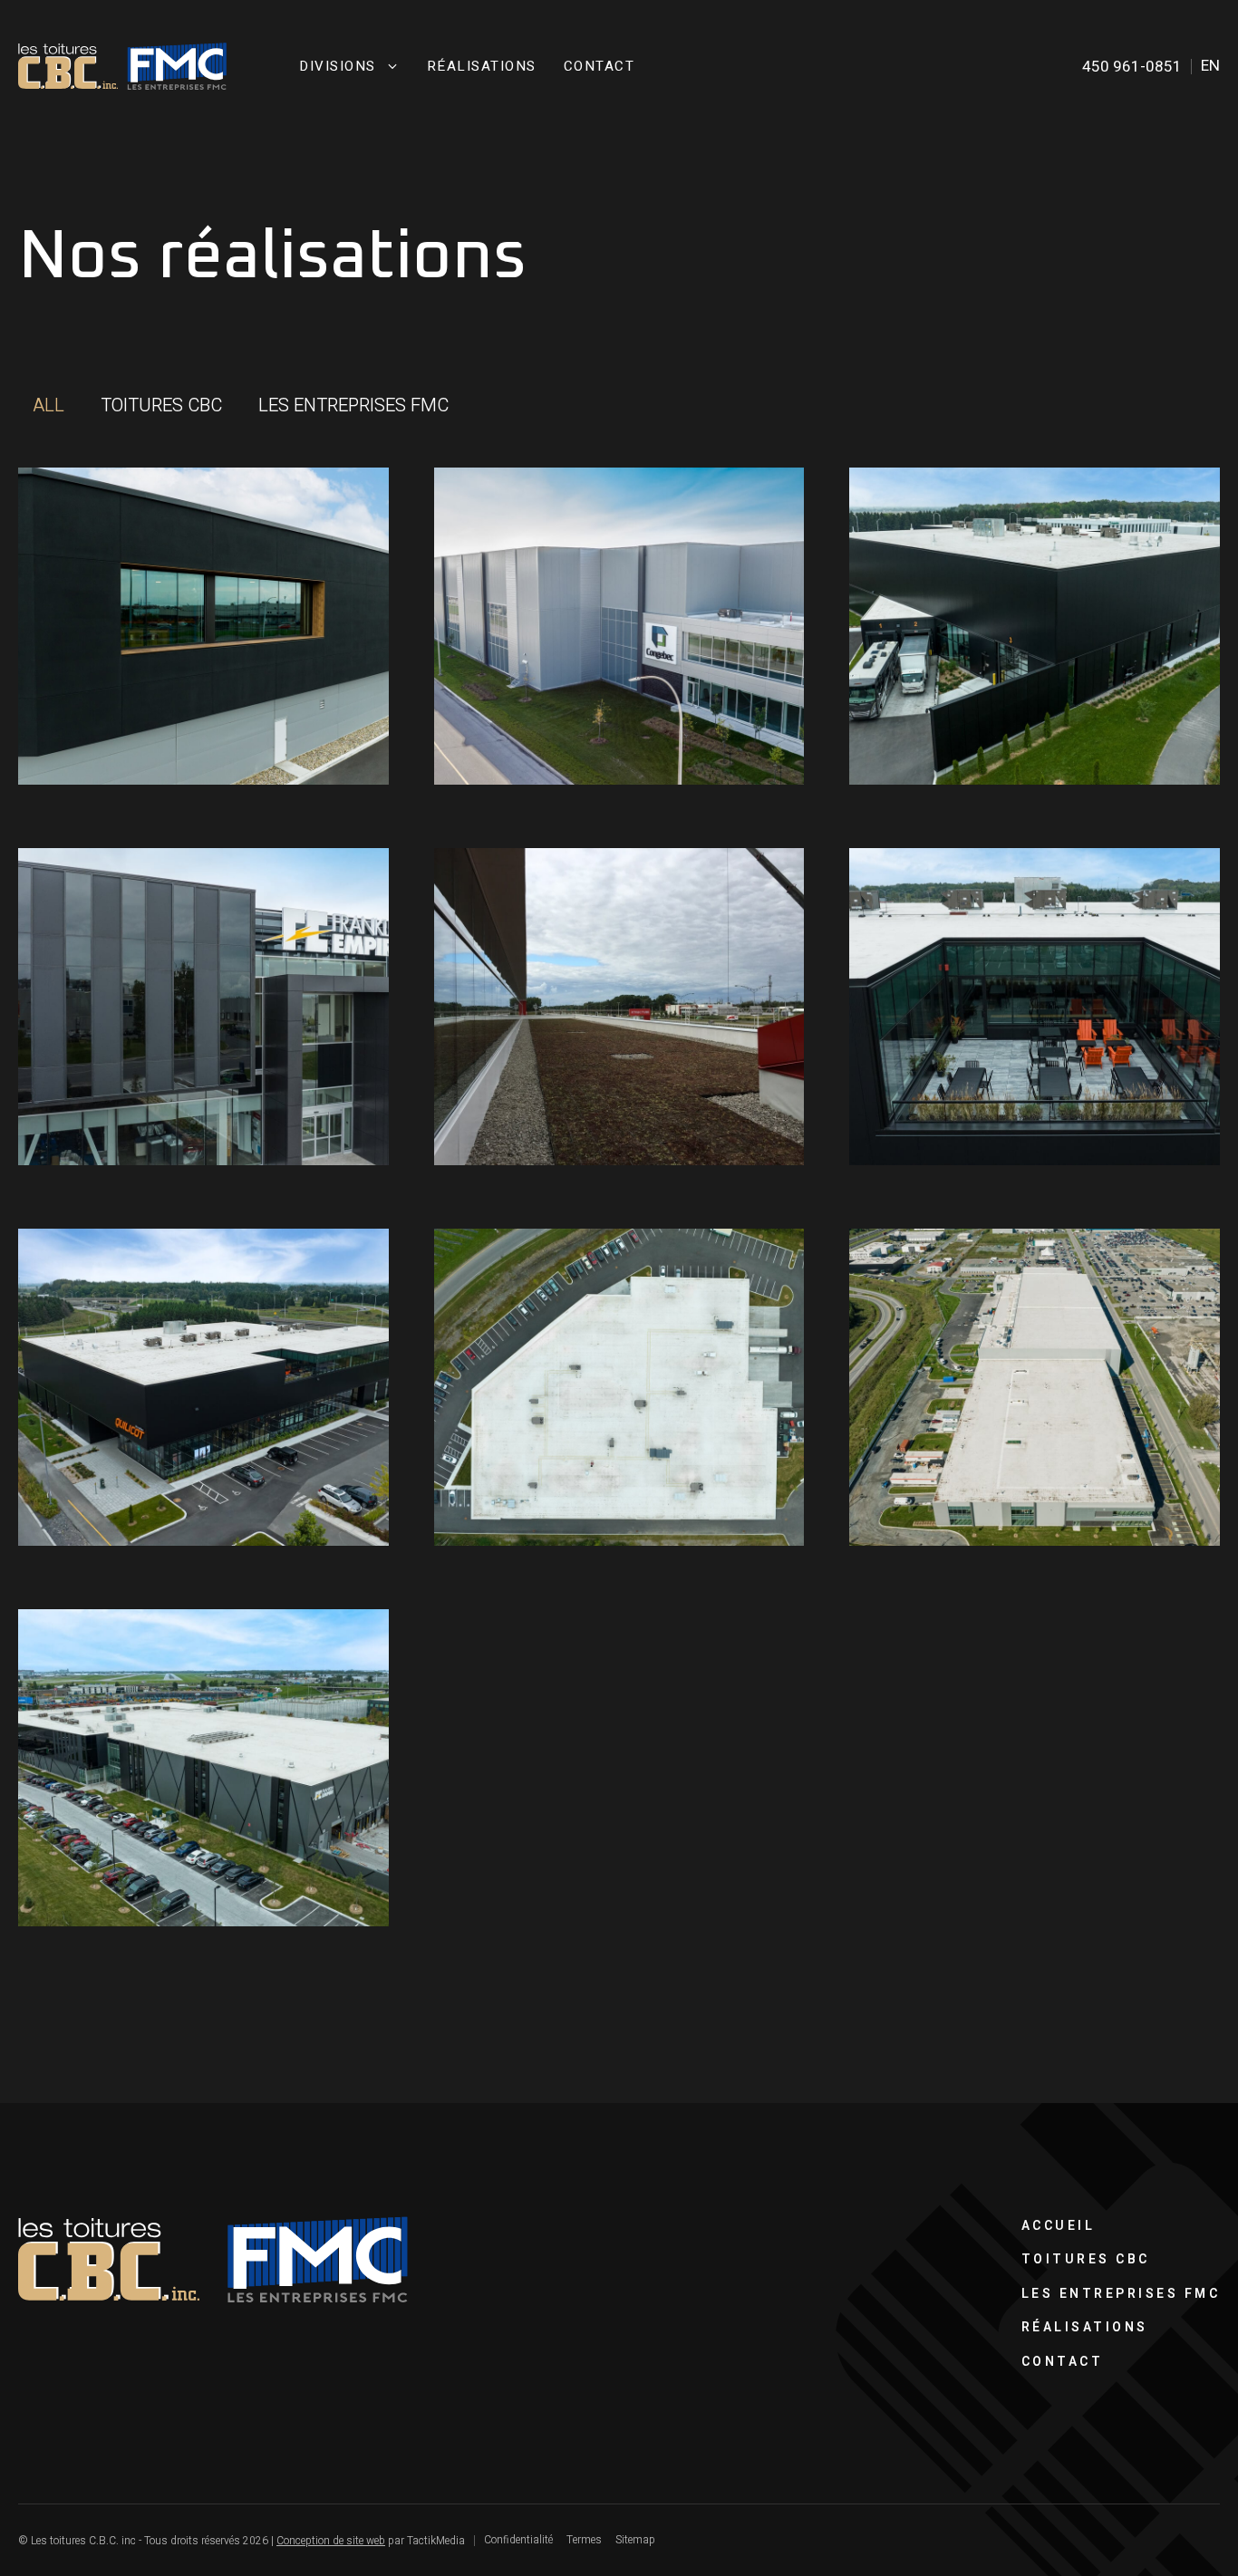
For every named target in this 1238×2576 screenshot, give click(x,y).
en (1210, 66)
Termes (584, 2540)
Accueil (1059, 2226)
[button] (48, 406)
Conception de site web (331, 2541)
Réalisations (482, 67)
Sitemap (635, 2540)
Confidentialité (518, 2540)
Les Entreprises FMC (1121, 2294)
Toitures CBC (1086, 2259)
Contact (600, 67)
